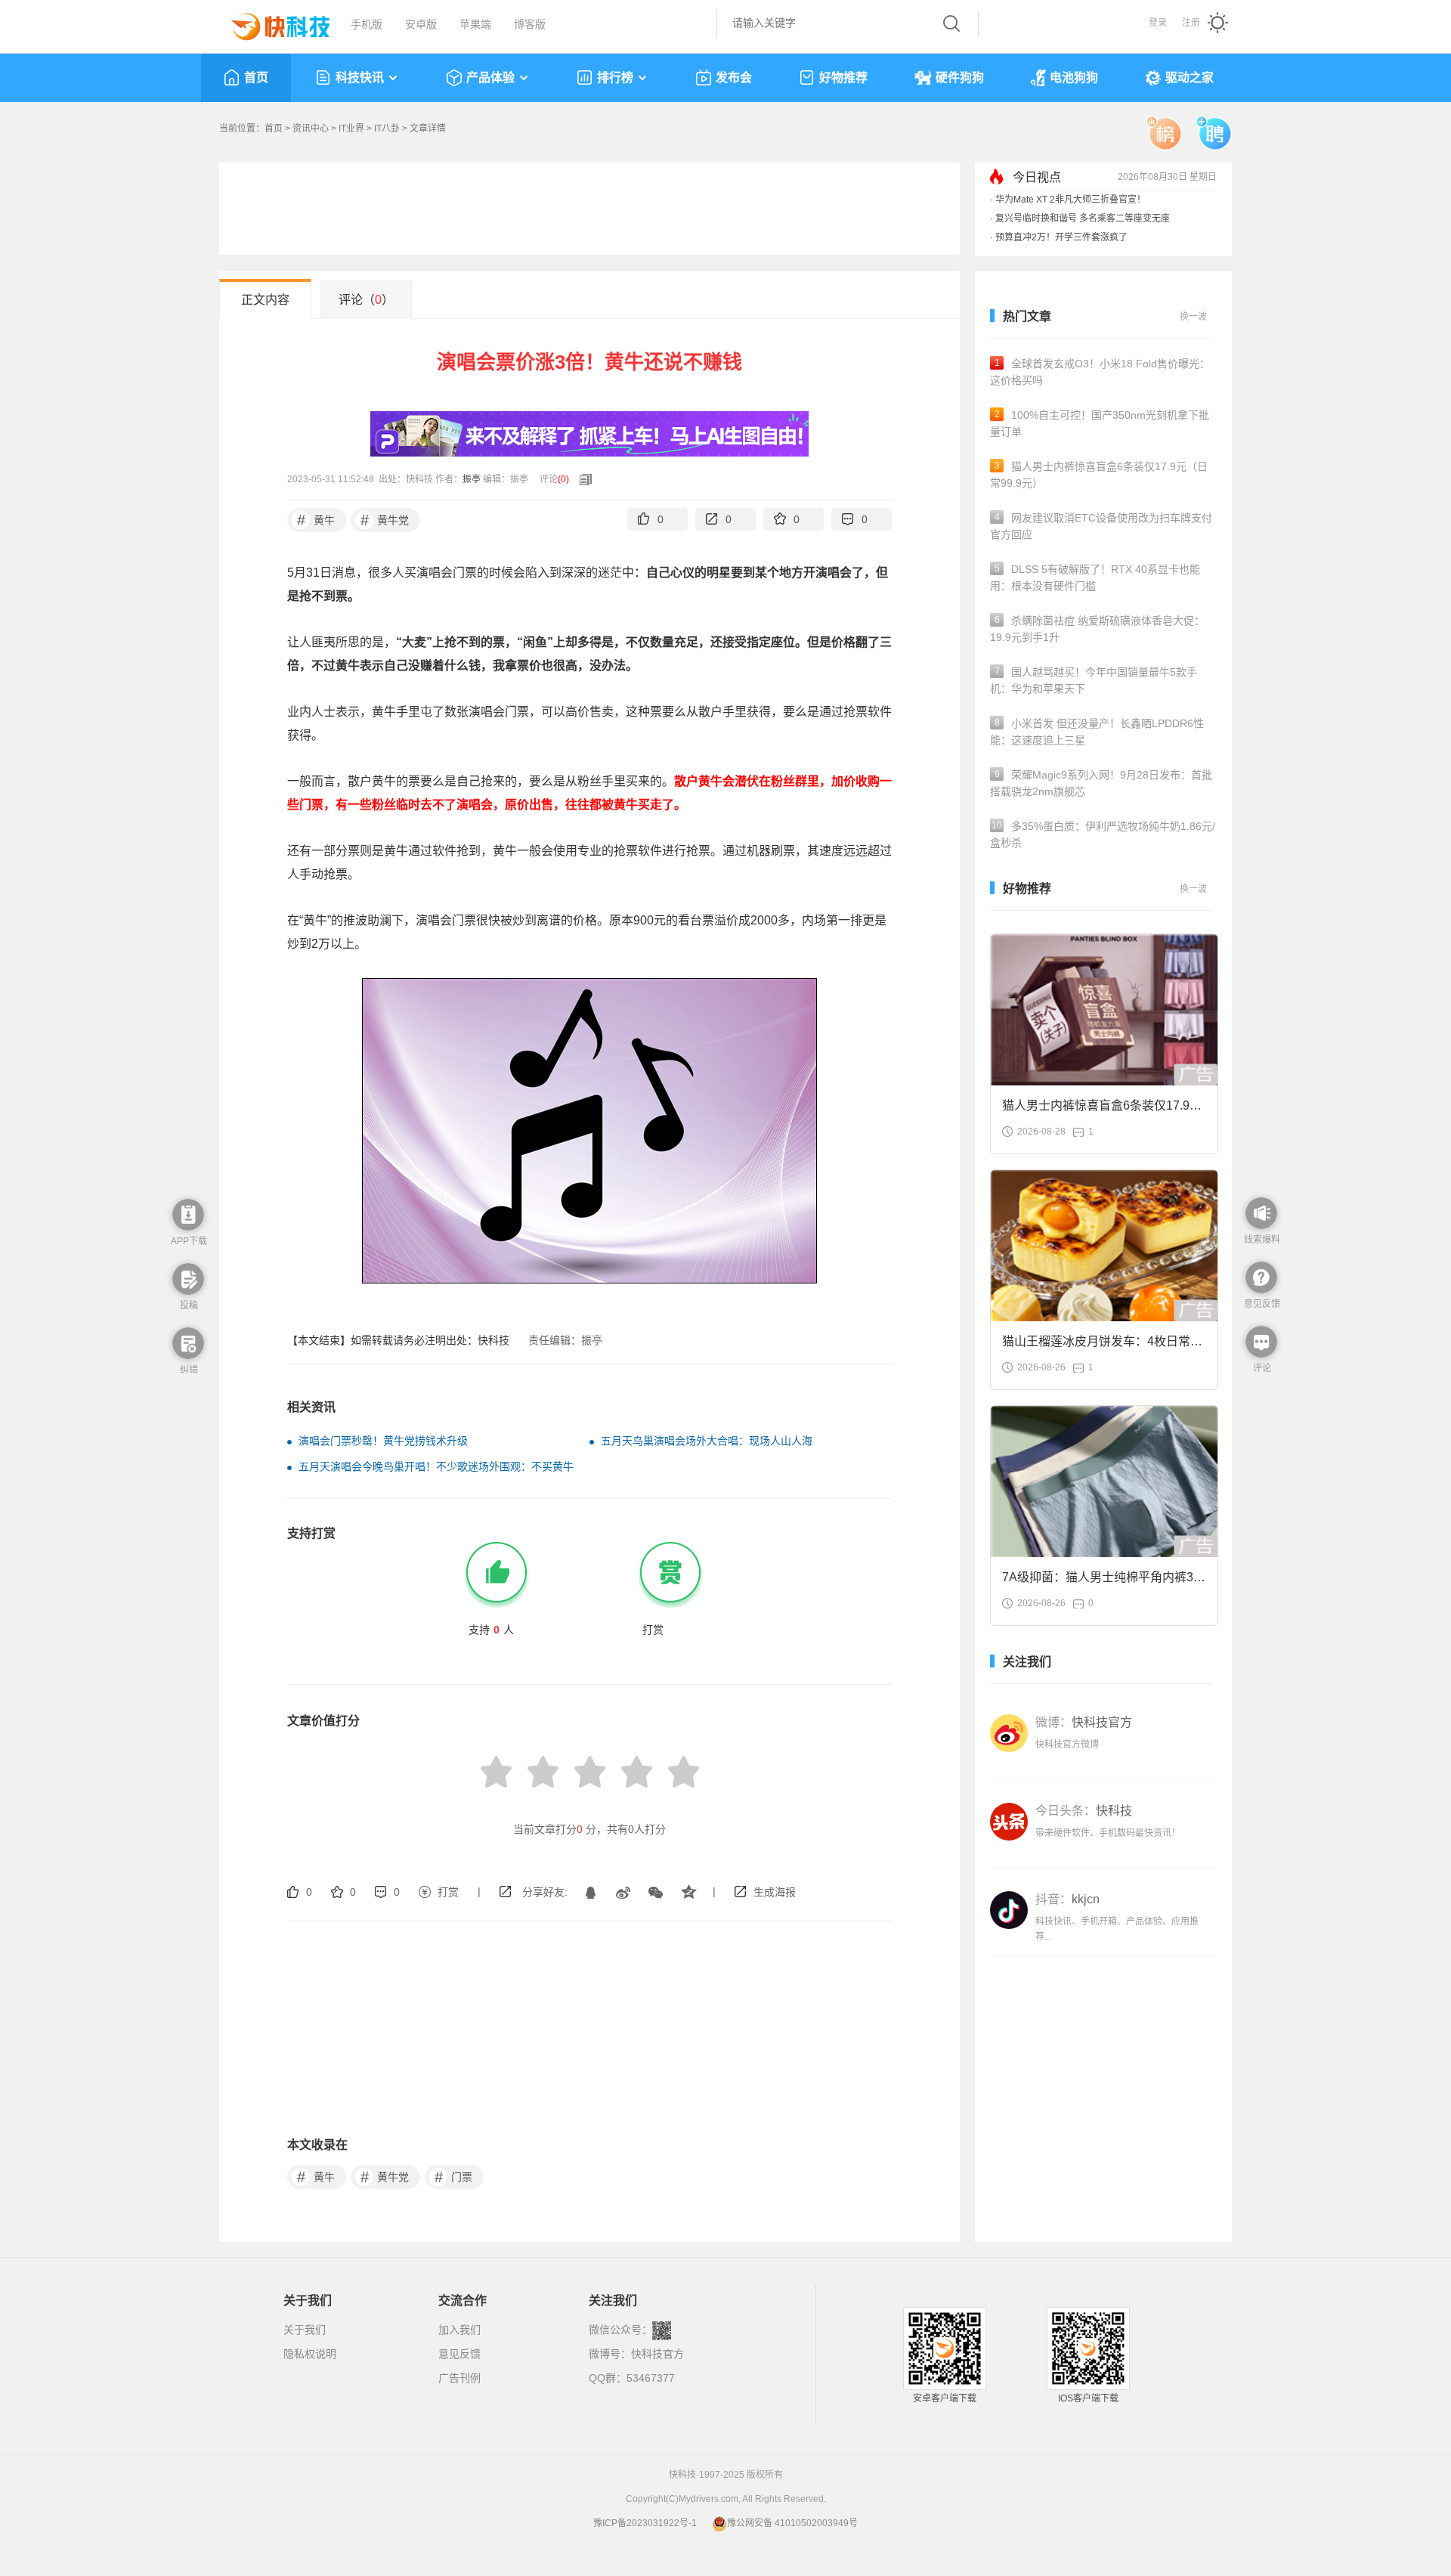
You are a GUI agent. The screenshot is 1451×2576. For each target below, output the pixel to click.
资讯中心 (311, 128)
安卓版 (421, 24)
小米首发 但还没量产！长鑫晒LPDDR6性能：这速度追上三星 (1097, 732)
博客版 (530, 24)
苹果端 (475, 24)
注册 (1191, 23)
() (563, 479)
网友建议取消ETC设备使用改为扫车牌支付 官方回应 (1101, 526)
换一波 (1193, 317)
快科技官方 (657, 2354)
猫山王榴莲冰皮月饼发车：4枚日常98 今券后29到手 (1103, 1346)
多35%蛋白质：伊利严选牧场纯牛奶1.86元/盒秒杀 (1103, 834)
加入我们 (459, 2330)
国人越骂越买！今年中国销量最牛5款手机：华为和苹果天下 (1094, 680)
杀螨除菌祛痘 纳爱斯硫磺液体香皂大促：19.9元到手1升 (1097, 629)
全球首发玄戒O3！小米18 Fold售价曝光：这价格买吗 (1100, 372)
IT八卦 (387, 128)
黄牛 (316, 520)
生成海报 (775, 1892)
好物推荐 (843, 77)
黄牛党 (385, 520)
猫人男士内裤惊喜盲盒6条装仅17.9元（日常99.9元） (1099, 475)
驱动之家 (1190, 77)
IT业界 (351, 128)
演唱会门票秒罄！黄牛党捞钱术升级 (383, 1441)
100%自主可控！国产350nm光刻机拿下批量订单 (1100, 423)
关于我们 (305, 2330)
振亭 (472, 479)
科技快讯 (360, 77)
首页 (256, 77)
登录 (1158, 23)
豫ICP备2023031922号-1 (645, 2523)
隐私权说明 (310, 2354)
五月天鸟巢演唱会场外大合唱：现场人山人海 (707, 1441)
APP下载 (189, 1241)
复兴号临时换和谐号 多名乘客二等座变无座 (1083, 218)
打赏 (448, 1892)
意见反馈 (459, 2354)
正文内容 (265, 300)
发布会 (734, 77)
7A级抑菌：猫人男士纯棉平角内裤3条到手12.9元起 (1104, 1582)
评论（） (366, 300)
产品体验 (490, 77)
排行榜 (615, 77)
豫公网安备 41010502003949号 (792, 2523)
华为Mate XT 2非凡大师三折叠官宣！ (1070, 200)
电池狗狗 (1074, 77)
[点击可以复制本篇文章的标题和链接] (582, 479)
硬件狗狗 (960, 77)
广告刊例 (459, 2378)
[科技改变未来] (270, 23)
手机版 (367, 24)
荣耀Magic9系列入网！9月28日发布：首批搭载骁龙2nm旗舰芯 (1101, 783)
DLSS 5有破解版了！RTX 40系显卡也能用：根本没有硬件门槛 (1095, 577)
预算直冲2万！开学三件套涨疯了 (1061, 237)
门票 (454, 2177)
